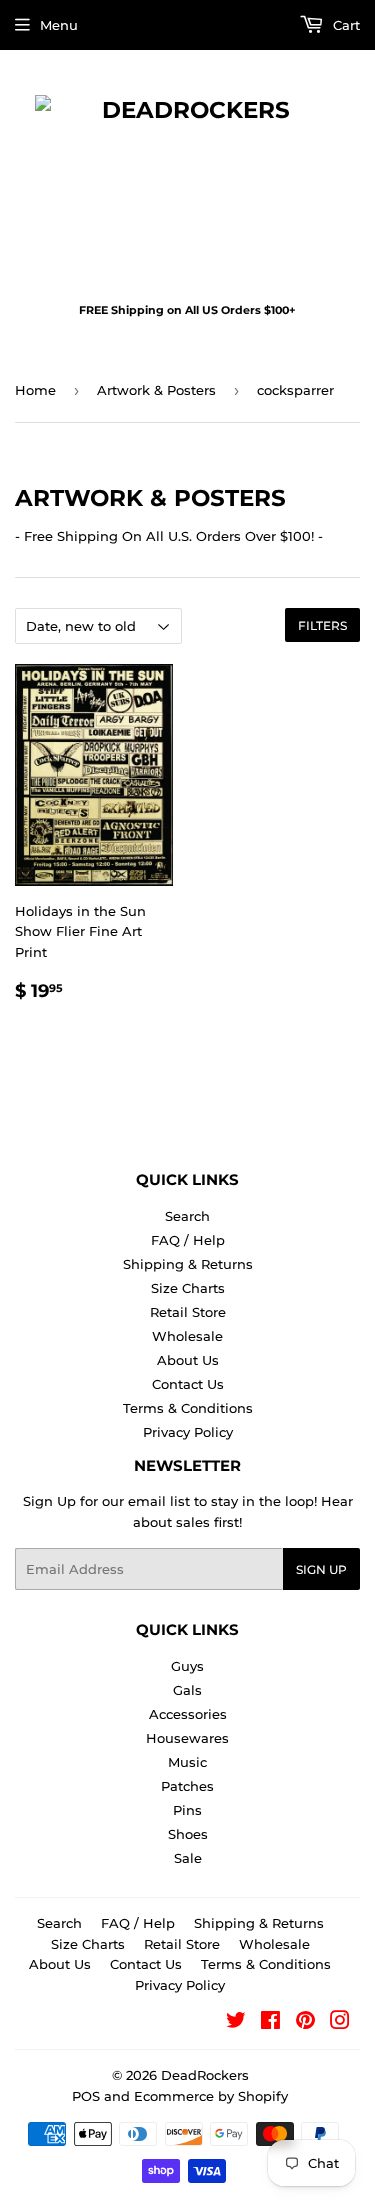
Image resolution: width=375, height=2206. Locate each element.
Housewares (187, 1738)
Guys (187, 1666)
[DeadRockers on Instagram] (340, 2023)
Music (187, 1762)
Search (187, 1216)
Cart (344, 25)
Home (35, 390)
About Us (188, 1360)
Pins (187, 1810)
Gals (187, 1690)
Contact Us (188, 1384)
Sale (188, 1858)
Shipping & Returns (188, 1264)
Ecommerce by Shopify (211, 2096)
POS (86, 2096)
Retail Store (188, 1312)
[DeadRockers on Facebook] (270, 2023)
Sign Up (321, 1569)
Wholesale (187, 1336)
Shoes (188, 1834)
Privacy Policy (188, 1432)
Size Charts (188, 1288)
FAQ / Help (188, 1240)
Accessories (188, 1714)
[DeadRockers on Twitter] (236, 2023)
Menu (59, 25)
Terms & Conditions (188, 1408)
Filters (322, 625)
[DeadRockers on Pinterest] (305, 2023)
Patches (187, 1786)
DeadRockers (205, 2075)
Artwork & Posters (156, 390)
